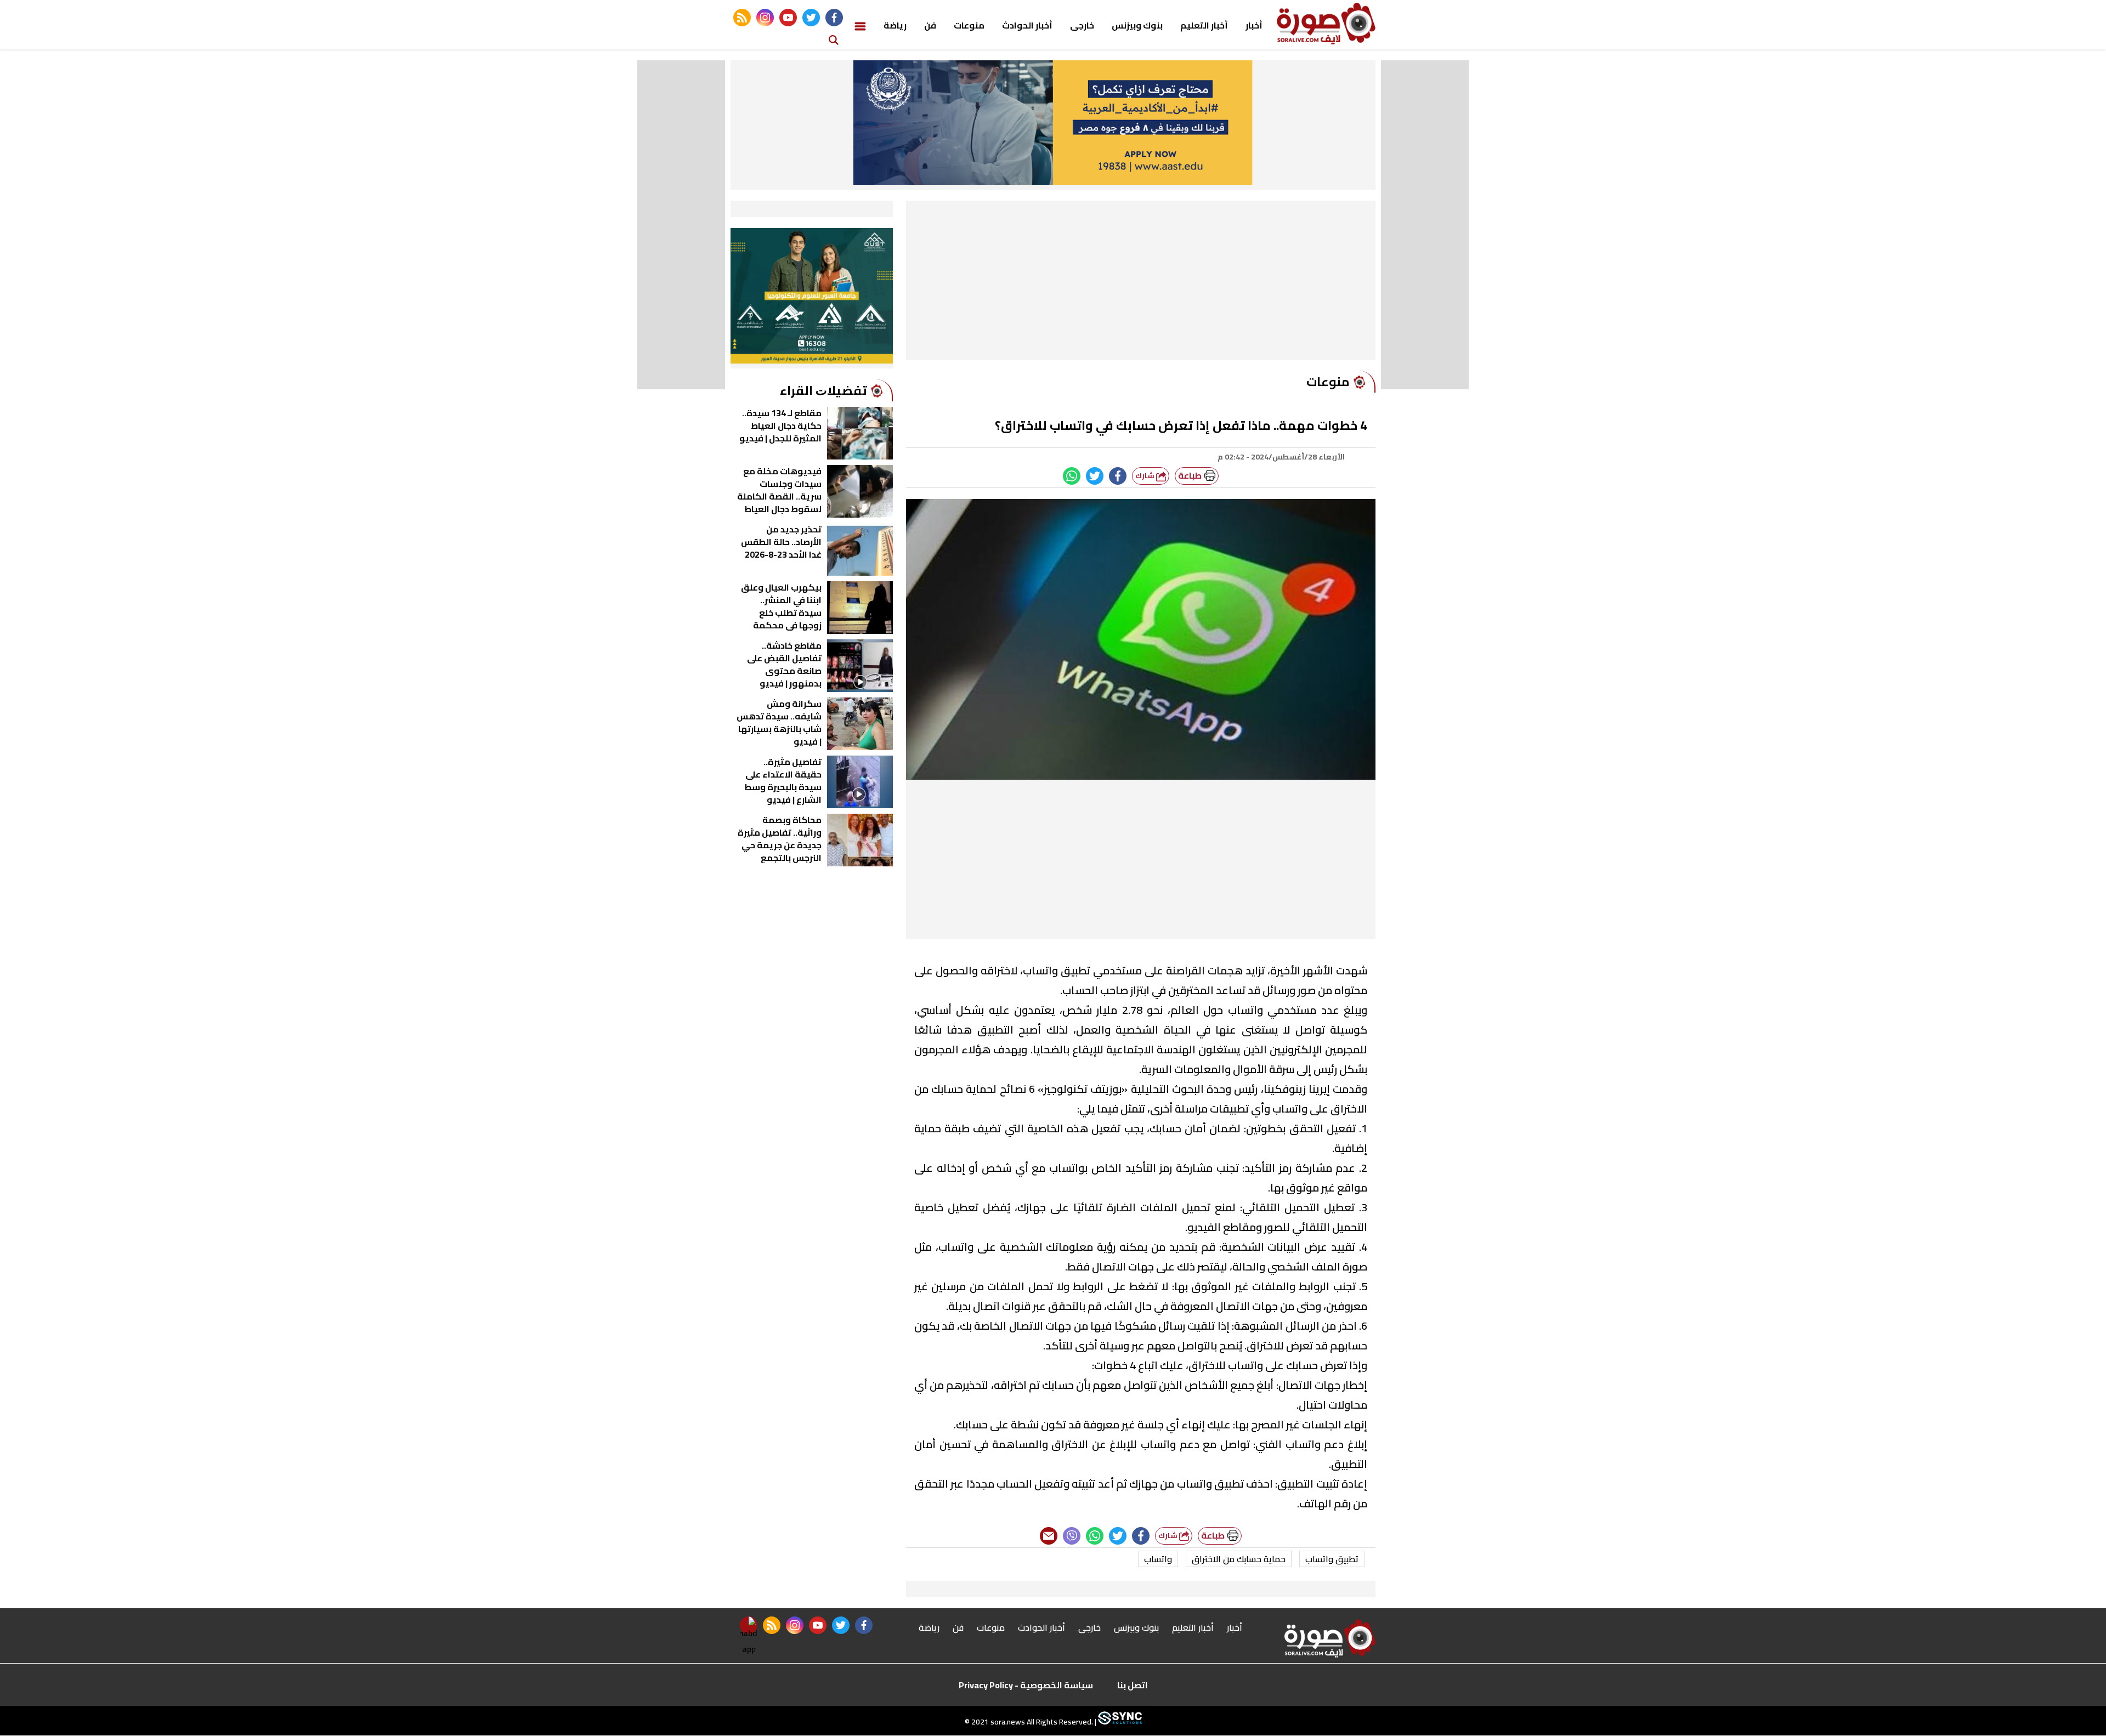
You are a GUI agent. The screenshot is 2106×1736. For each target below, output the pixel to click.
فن (930, 25)
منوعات (969, 25)
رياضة (895, 25)
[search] (834, 39)
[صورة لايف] (1326, 24)
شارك (1146, 476)
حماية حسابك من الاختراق (1239, 1559)
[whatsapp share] (1072, 476)
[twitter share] (1095, 476)
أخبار (1254, 25)
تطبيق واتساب (1332, 1559)
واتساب (1158, 1559)
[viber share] (1072, 1536)
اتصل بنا (1133, 1685)
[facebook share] (1118, 476)
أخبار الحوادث (1027, 25)
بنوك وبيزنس (1137, 25)
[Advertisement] (1141, 283)
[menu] (860, 25)
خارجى (1082, 25)
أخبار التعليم (1204, 25)
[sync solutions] (1119, 1722)
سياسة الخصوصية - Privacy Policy (1026, 1685)
